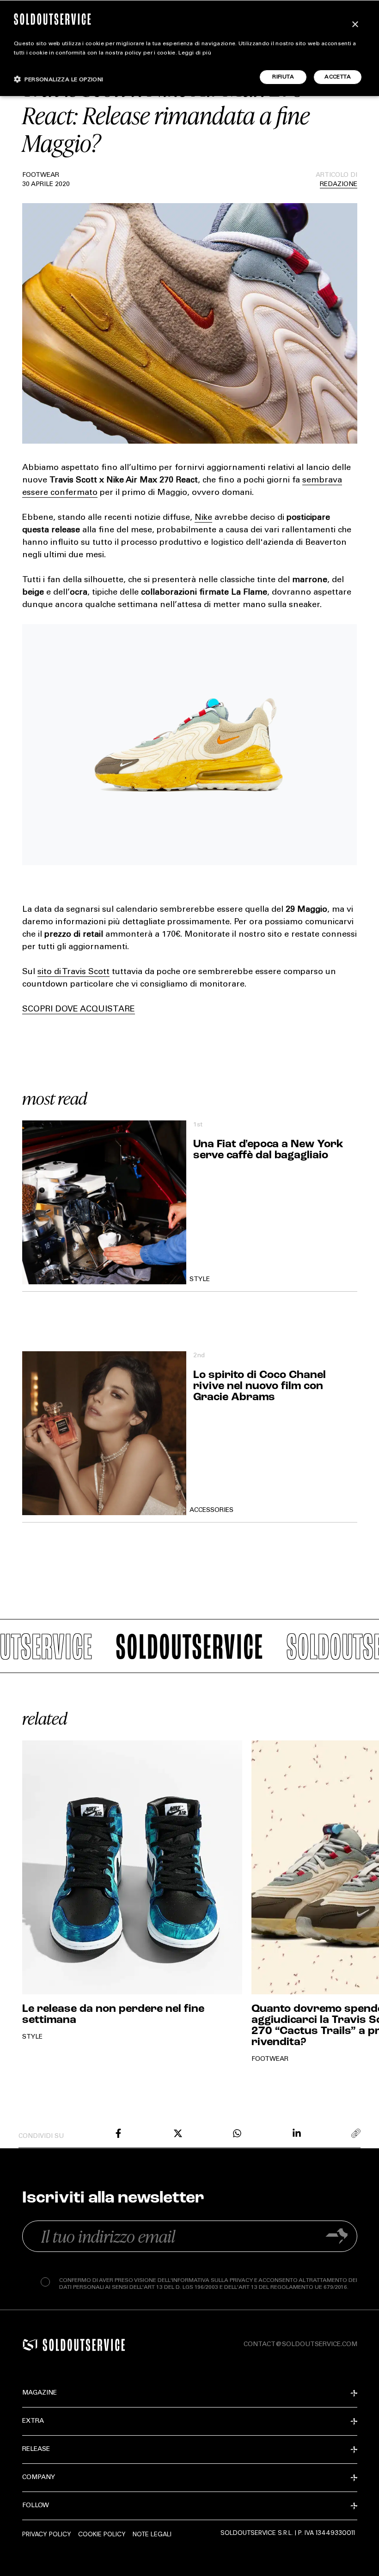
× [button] (355, 25)
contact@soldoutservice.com (300, 2345)
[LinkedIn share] (297, 2133)
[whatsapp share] (237, 2133)
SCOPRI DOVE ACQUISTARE (79, 1010)
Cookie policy (102, 2534)
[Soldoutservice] (30, 2345)
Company (39, 2478)
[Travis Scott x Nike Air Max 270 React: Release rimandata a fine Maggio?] (118, 2133)
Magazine (40, 2393)
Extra (33, 2421)
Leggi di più (195, 53)
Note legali (152, 2534)
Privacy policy (47, 2534)
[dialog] (189, 48)
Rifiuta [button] (283, 77)
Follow (36, 2506)
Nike (203, 518)
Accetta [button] (338, 77)
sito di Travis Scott (73, 972)
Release (36, 2450)
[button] (59, 79)
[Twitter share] (178, 2133)
